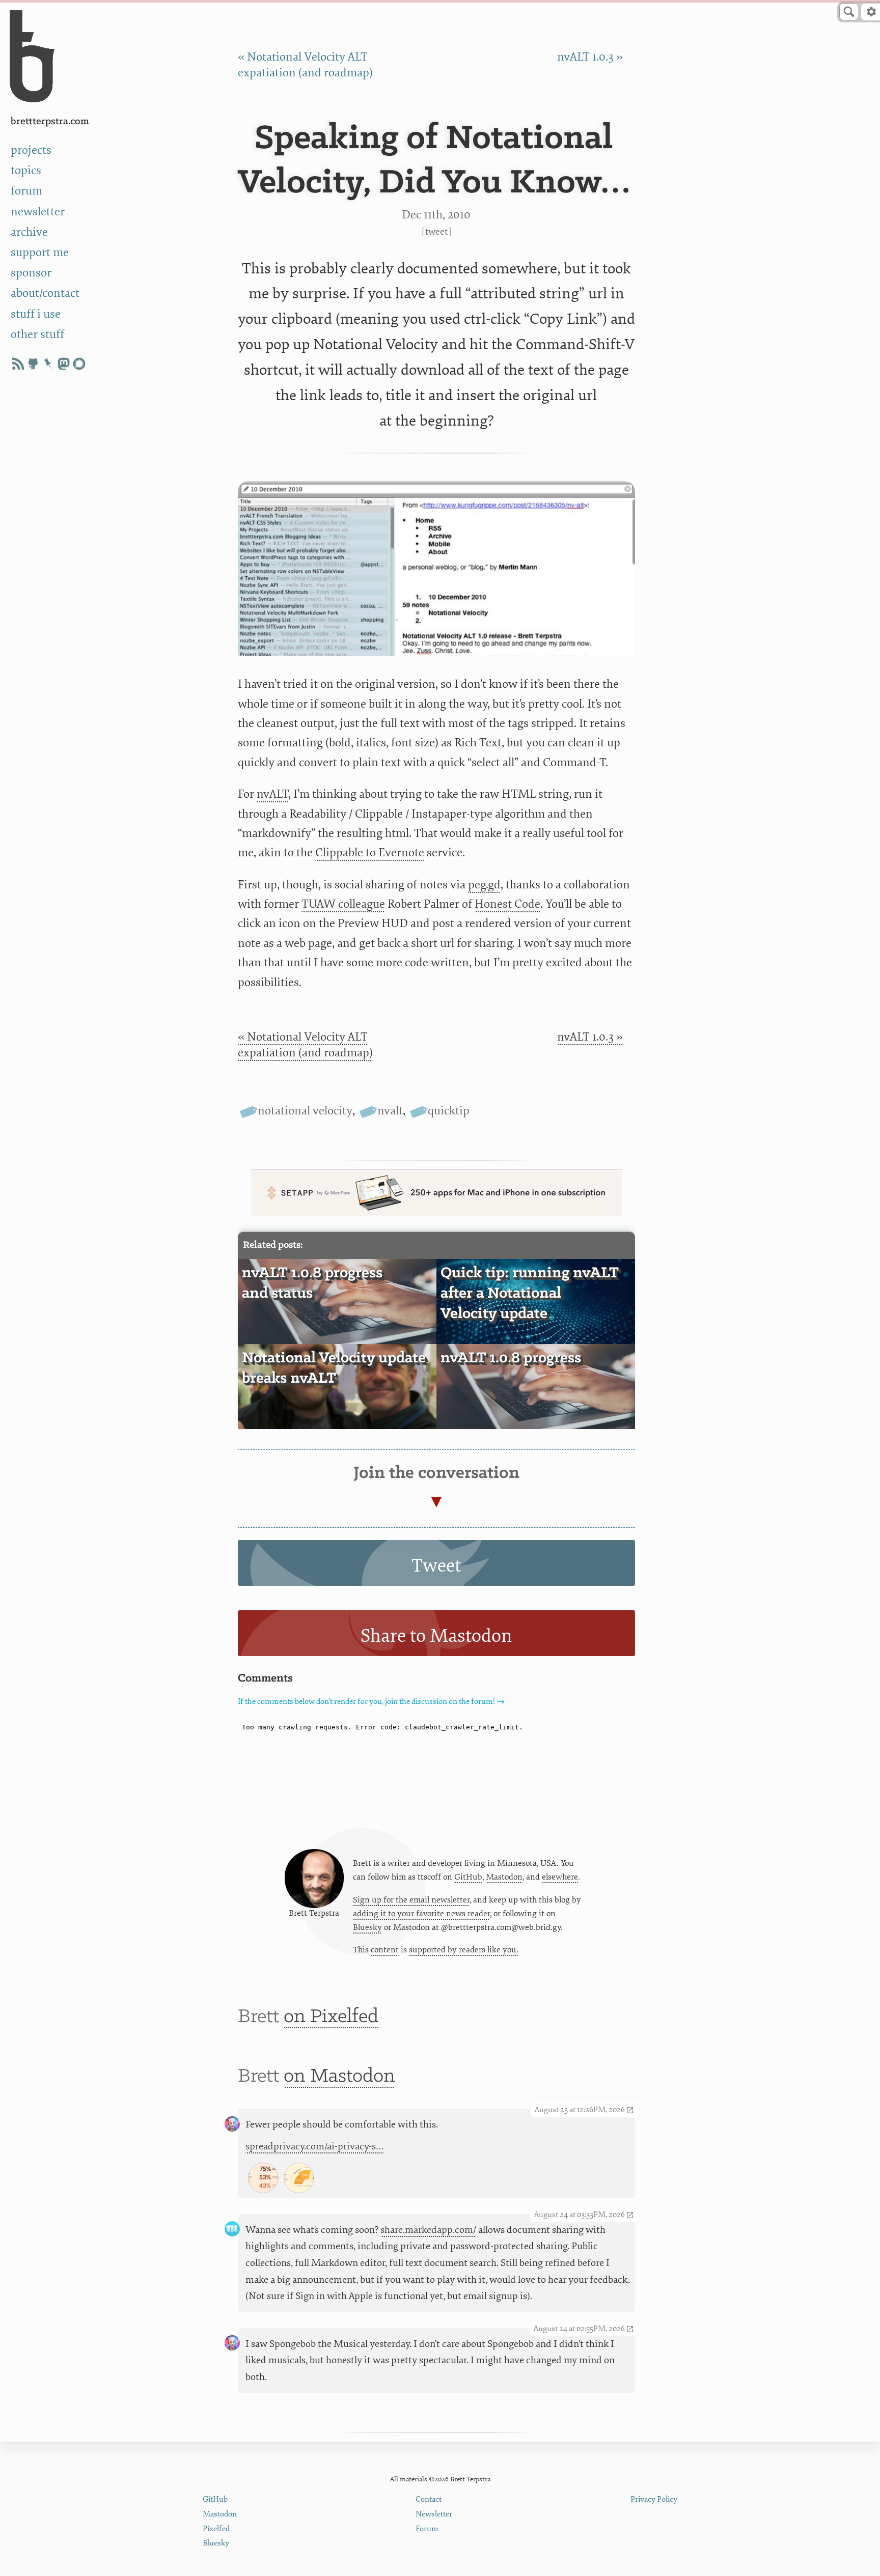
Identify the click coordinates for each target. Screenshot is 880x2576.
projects (31, 150)
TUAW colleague (343, 904)
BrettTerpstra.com (50, 121)
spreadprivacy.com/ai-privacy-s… (315, 2146)
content (385, 1950)
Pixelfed (216, 2529)
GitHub (468, 1877)
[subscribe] (18, 364)
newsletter (38, 212)
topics (26, 170)
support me (40, 252)
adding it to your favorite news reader (421, 1914)
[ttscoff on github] (33, 364)
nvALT (272, 794)
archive (29, 232)
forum (26, 191)
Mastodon (504, 1877)
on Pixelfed (331, 2017)
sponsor (31, 273)
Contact (429, 2499)
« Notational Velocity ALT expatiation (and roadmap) (305, 1045)
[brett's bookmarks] (48, 364)
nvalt (390, 1111)
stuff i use (36, 314)
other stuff (37, 334)
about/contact (45, 293)
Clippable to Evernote (370, 852)
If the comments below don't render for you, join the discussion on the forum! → (371, 1702)
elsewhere (560, 1877)
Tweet (436, 232)
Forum (427, 2529)
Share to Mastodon (436, 1636)
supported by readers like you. (464, 1950)
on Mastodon (339, 2076)
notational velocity (305, 1111)
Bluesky (367, 1927)
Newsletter (434, 2514)
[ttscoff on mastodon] (64, 364)
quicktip (449, 1111)
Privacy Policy (654, 2499)
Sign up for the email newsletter (411, 1900)
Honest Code (507, 904)
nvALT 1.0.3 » (590, 57)
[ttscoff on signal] (79, 364)
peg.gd (484, 885)
